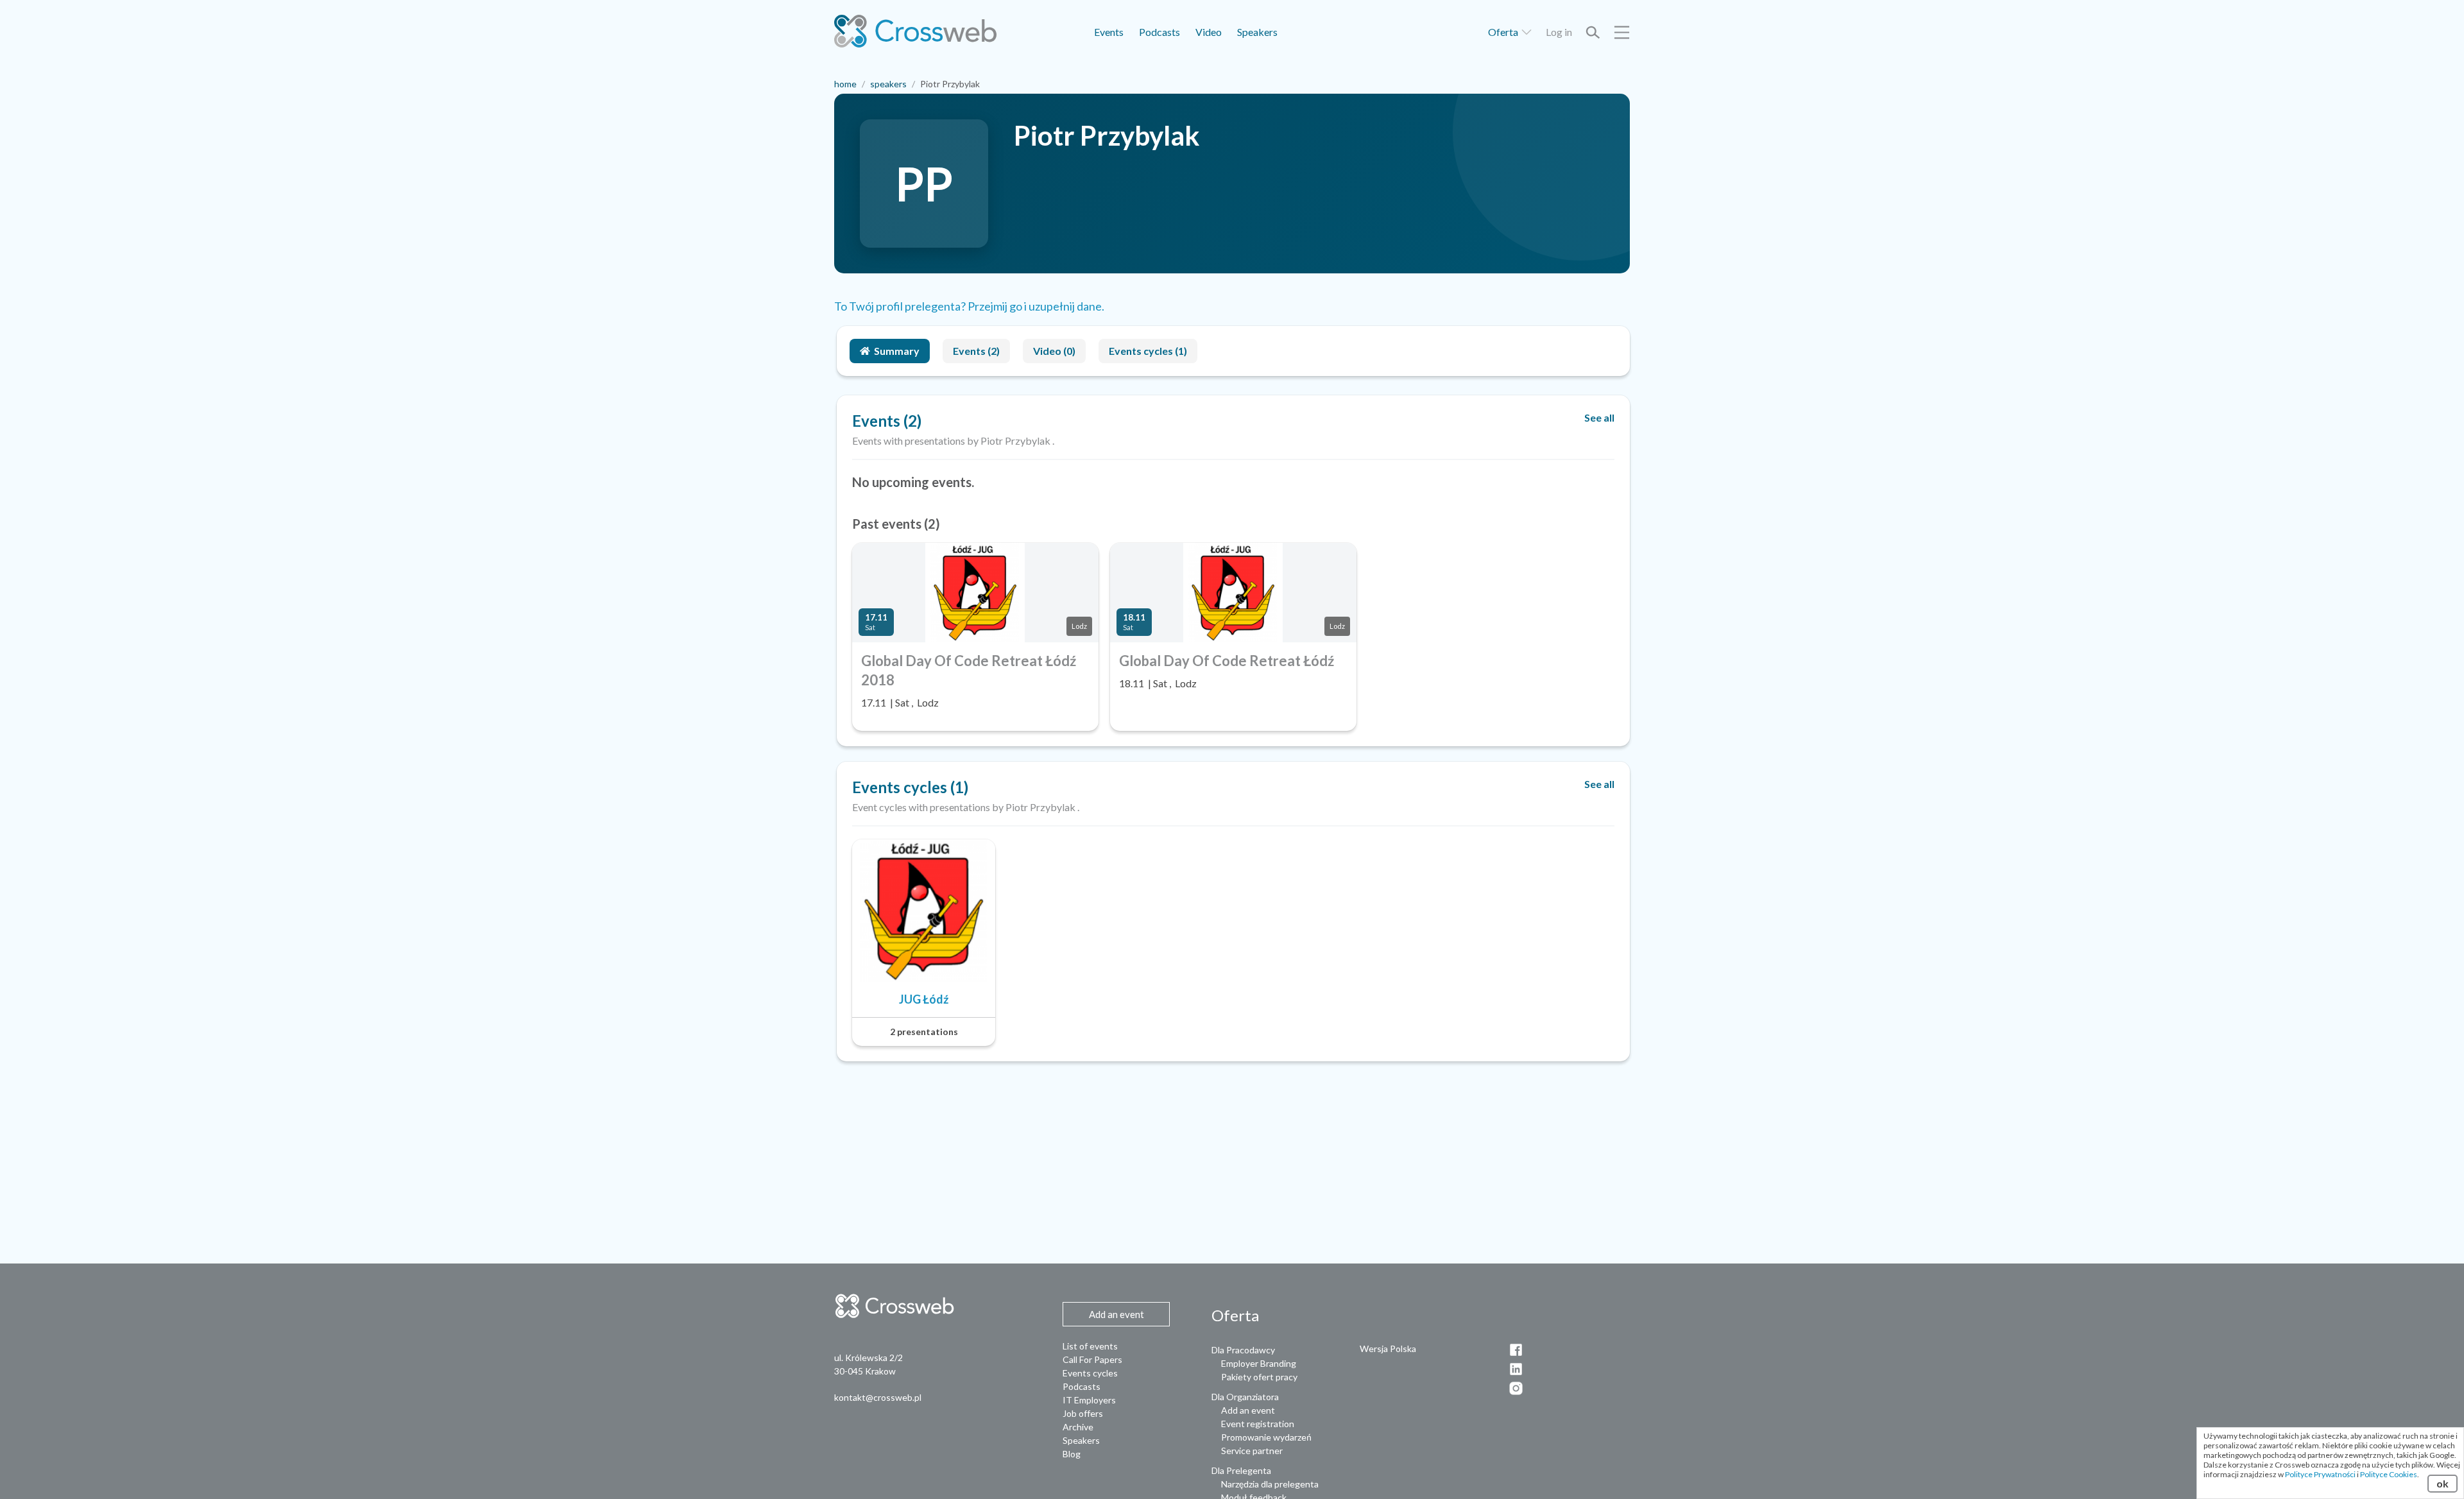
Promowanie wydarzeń (1266, 1437)
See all (1599, 417)
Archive (1078, 1427)
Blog (1072, 1454)
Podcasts (1159, 32)
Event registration (1258, 1424)
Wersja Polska (1388, 1349)
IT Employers (1089, 1400)
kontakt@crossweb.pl (878, 1397)
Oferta (1504, 32)
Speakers (1257, 32)
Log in (1559, 32)
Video (1209, 32)
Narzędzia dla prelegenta (1270, 1484)
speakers (888, 84)
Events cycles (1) (1148, 351)
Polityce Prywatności (2320, 1474)
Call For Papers (1092, 1359)
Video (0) (1054, 351)
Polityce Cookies (2389, 1474)
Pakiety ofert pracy (1259, 1377)
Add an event (1248, 1410)
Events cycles (1090, 1373)
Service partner (1252, 1451)
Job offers (1083, 1413)
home (845, 84)
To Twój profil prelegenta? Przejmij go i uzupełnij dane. (969, 306)
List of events (1090, 1346)
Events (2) (976, 351)
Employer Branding (1259, 1363)
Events (1109, 32)
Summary (897, 351)
